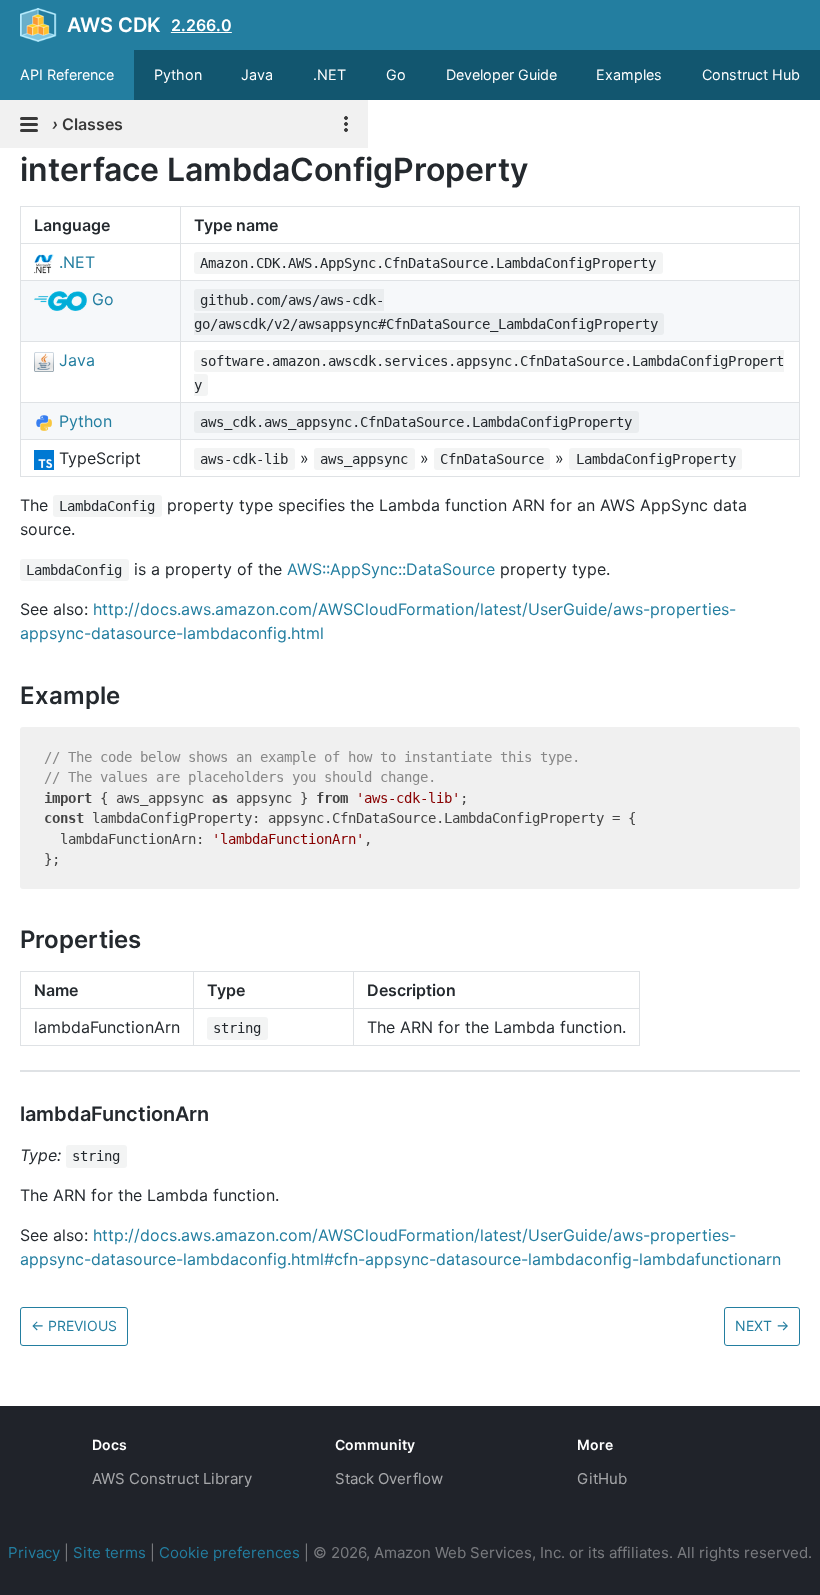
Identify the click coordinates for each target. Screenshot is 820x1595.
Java (257, 74)
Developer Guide (501, 74)
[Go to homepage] (36, 1460)
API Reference (67, 74)
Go (396, 74)
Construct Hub (751, 74)
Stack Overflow (389, 1478)
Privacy (34, 1552)
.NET (329, 74)
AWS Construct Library (172, 1478)
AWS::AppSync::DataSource (391, 569)
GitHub (602, 1478)
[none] (10, 169)
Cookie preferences (229, 1552)
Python (178, 74)
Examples (629, 74)
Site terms (109, 1552)
